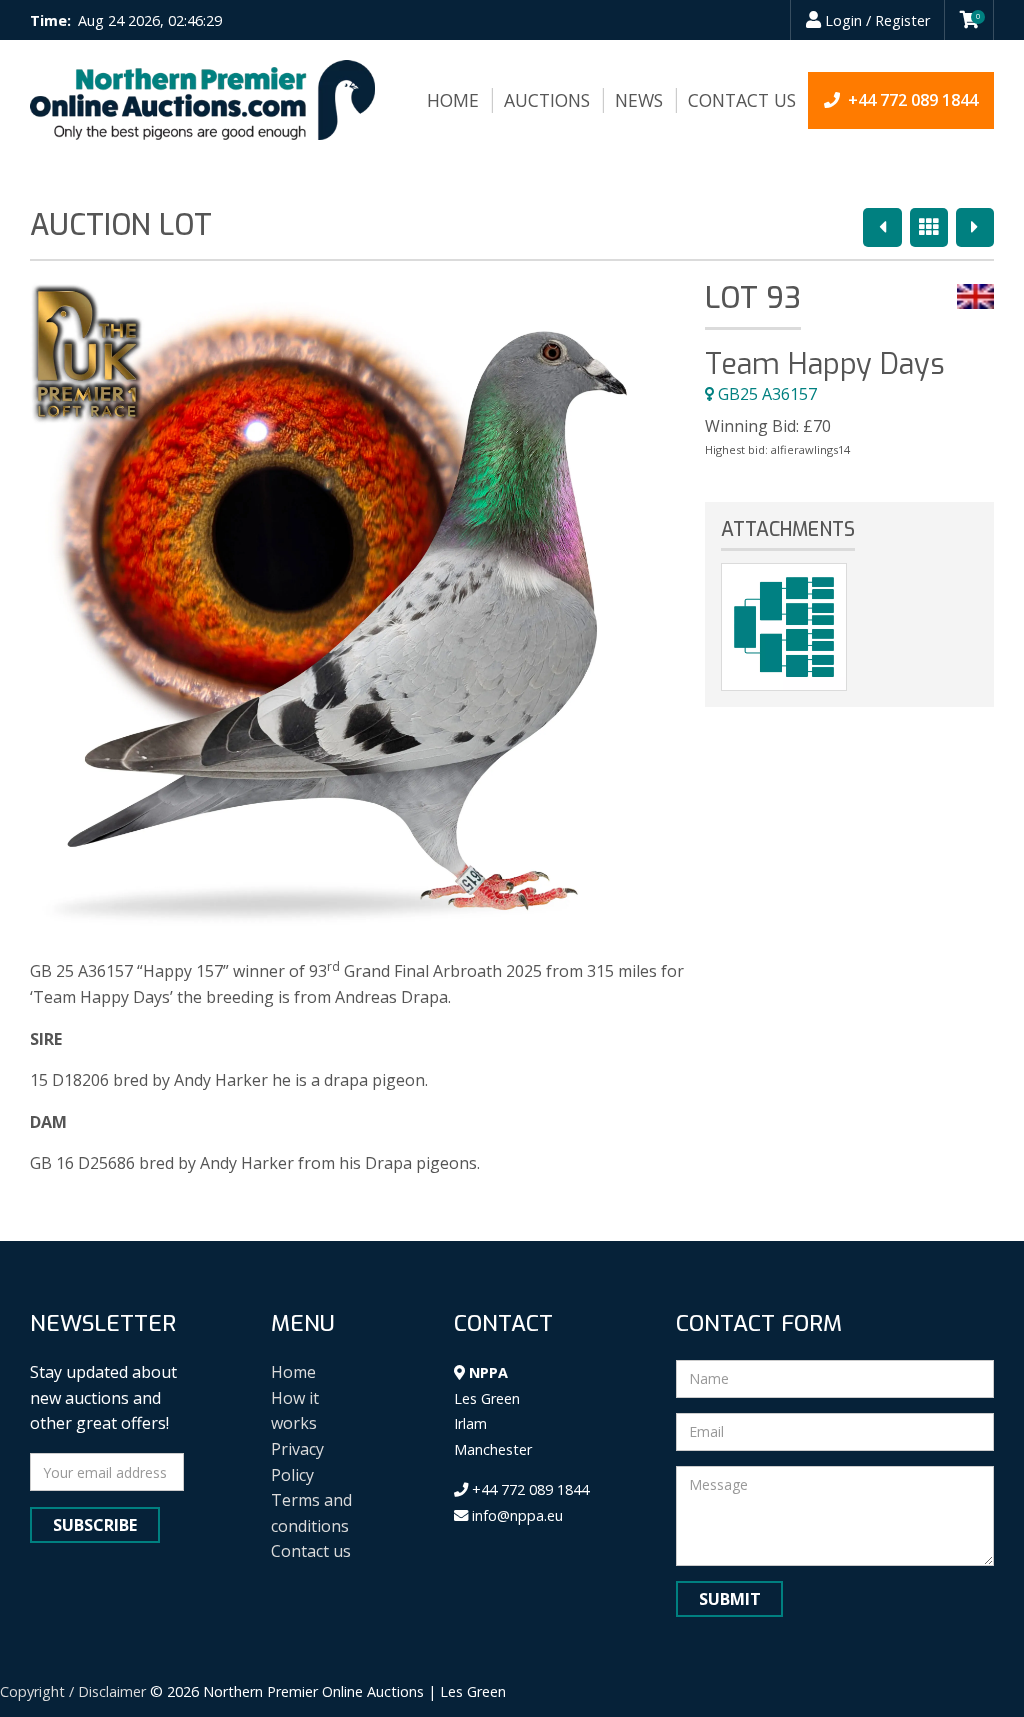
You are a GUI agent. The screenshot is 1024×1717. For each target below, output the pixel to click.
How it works (295, 1411)
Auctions (547, 100)
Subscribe (95, 1525)
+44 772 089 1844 (528, 1489)
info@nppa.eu (515, 1515)
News (639, 100)
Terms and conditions (311, 1513)
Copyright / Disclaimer (73, 1691)
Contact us (742, 100)
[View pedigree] (784, 627)
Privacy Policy (297, 1462)
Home (453, 100)
